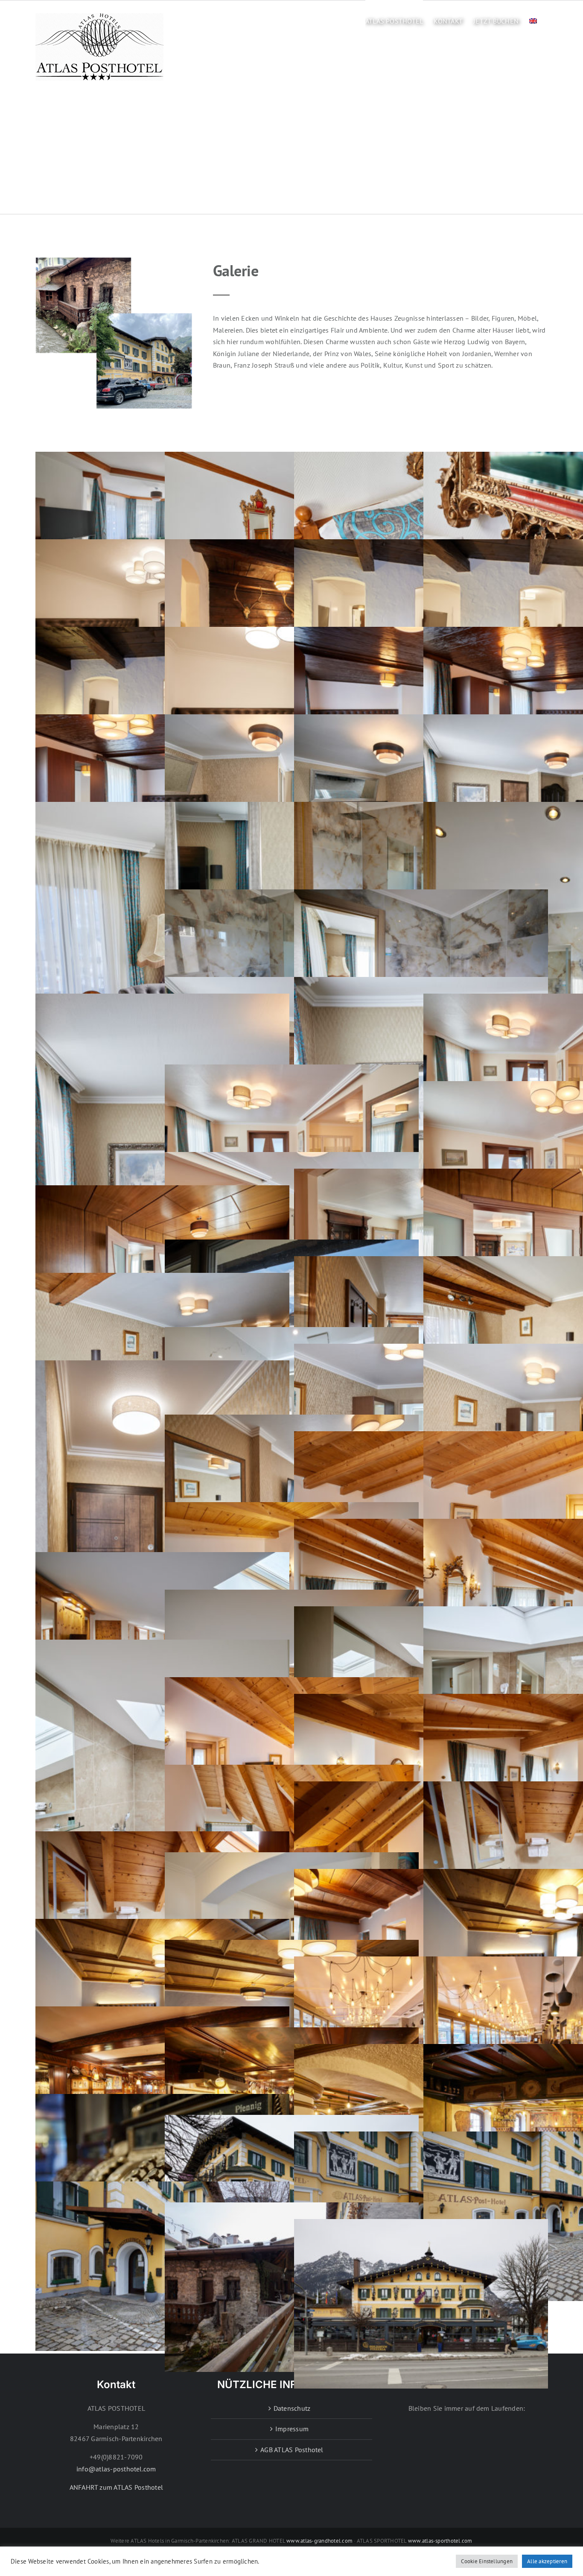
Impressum (292, 2429)
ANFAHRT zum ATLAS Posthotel (116, 2487)
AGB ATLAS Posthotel (292, 2450)
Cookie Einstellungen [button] (487, 2561)
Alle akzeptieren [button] (547, 2561)
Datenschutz (292, 2408)
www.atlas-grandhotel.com (319, 2541)
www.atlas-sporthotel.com (440, 2541)
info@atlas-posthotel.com (116, 2469)
